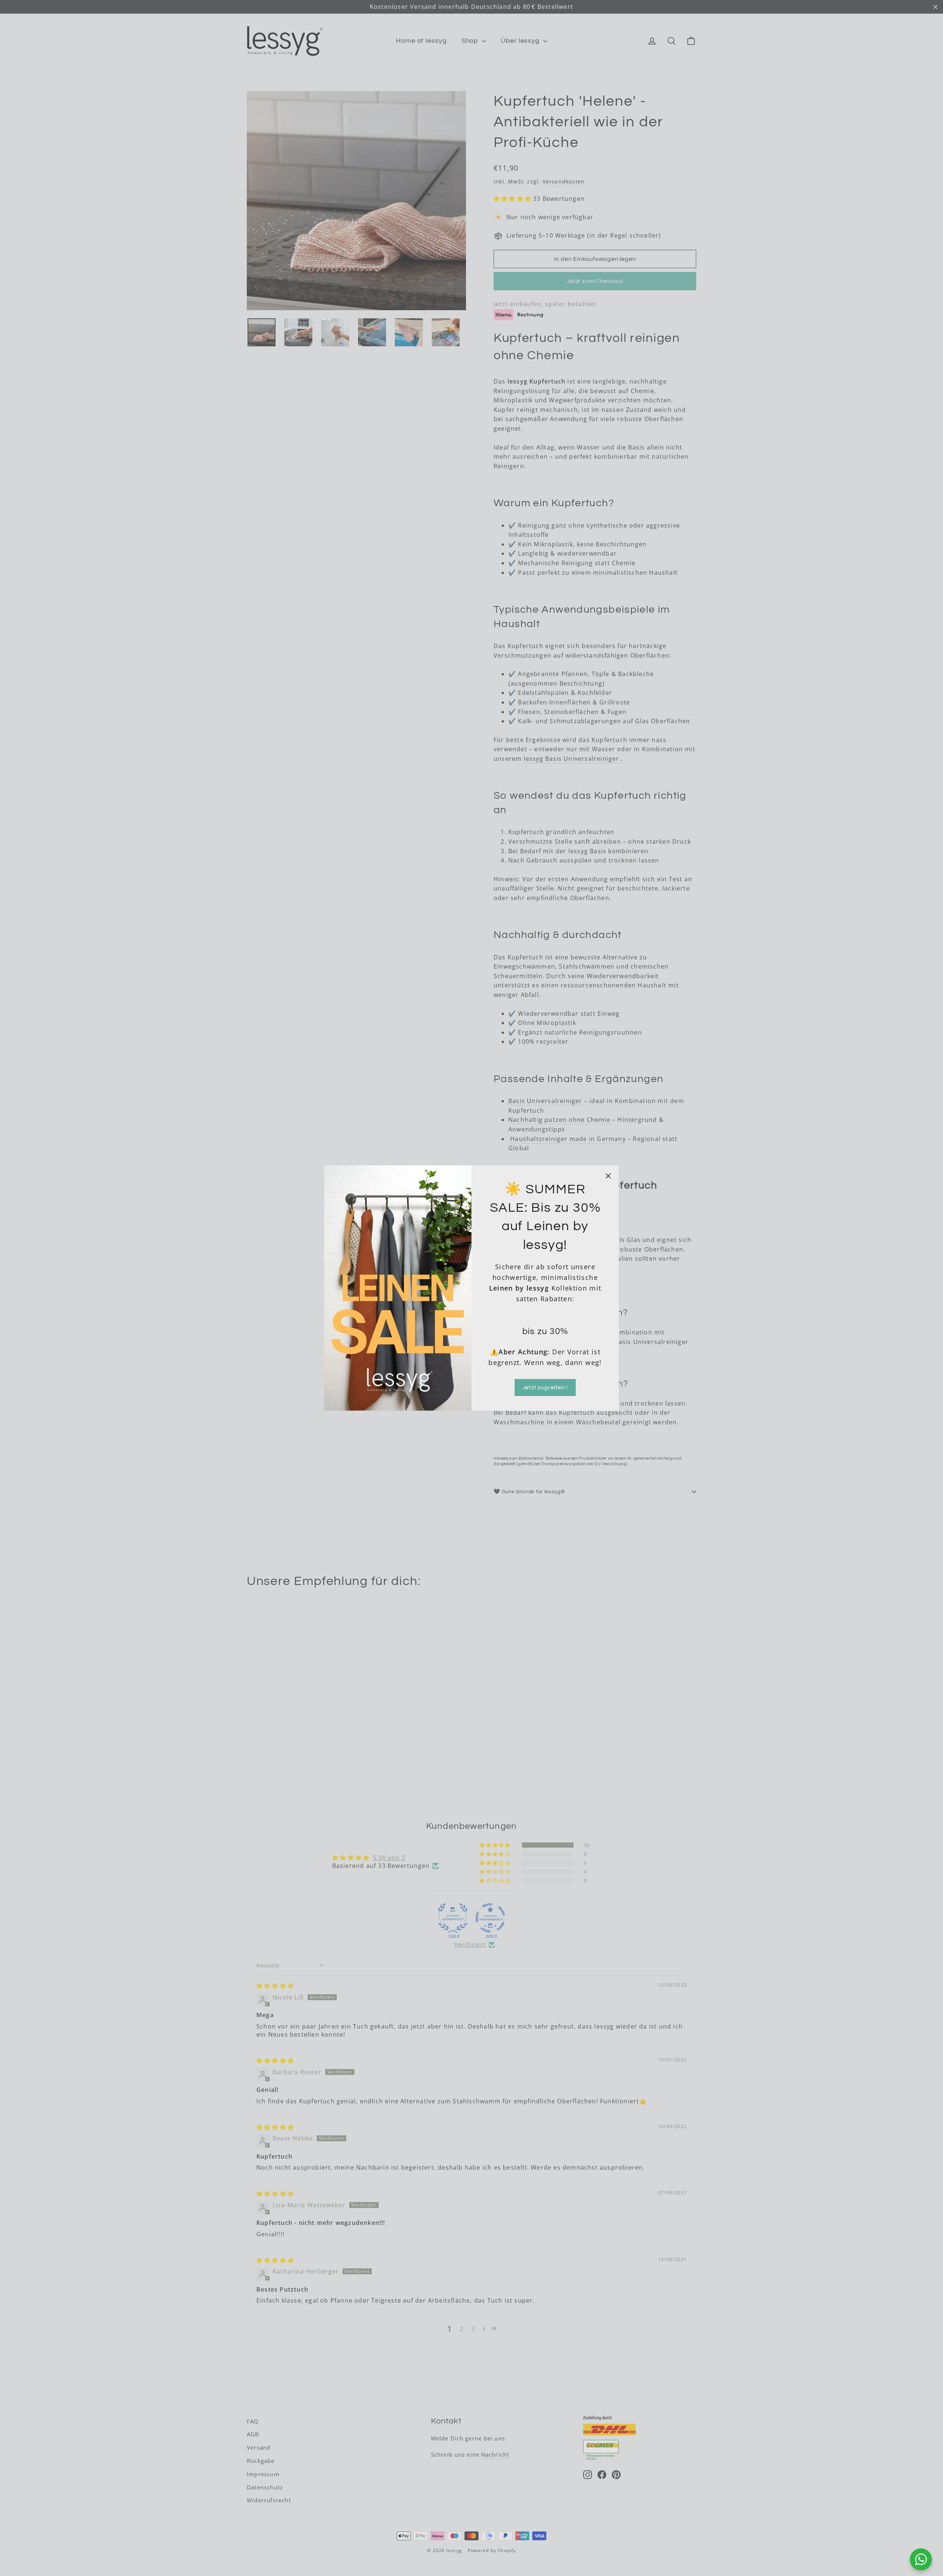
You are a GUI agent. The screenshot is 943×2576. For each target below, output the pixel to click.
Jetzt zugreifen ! (545, 1387)
